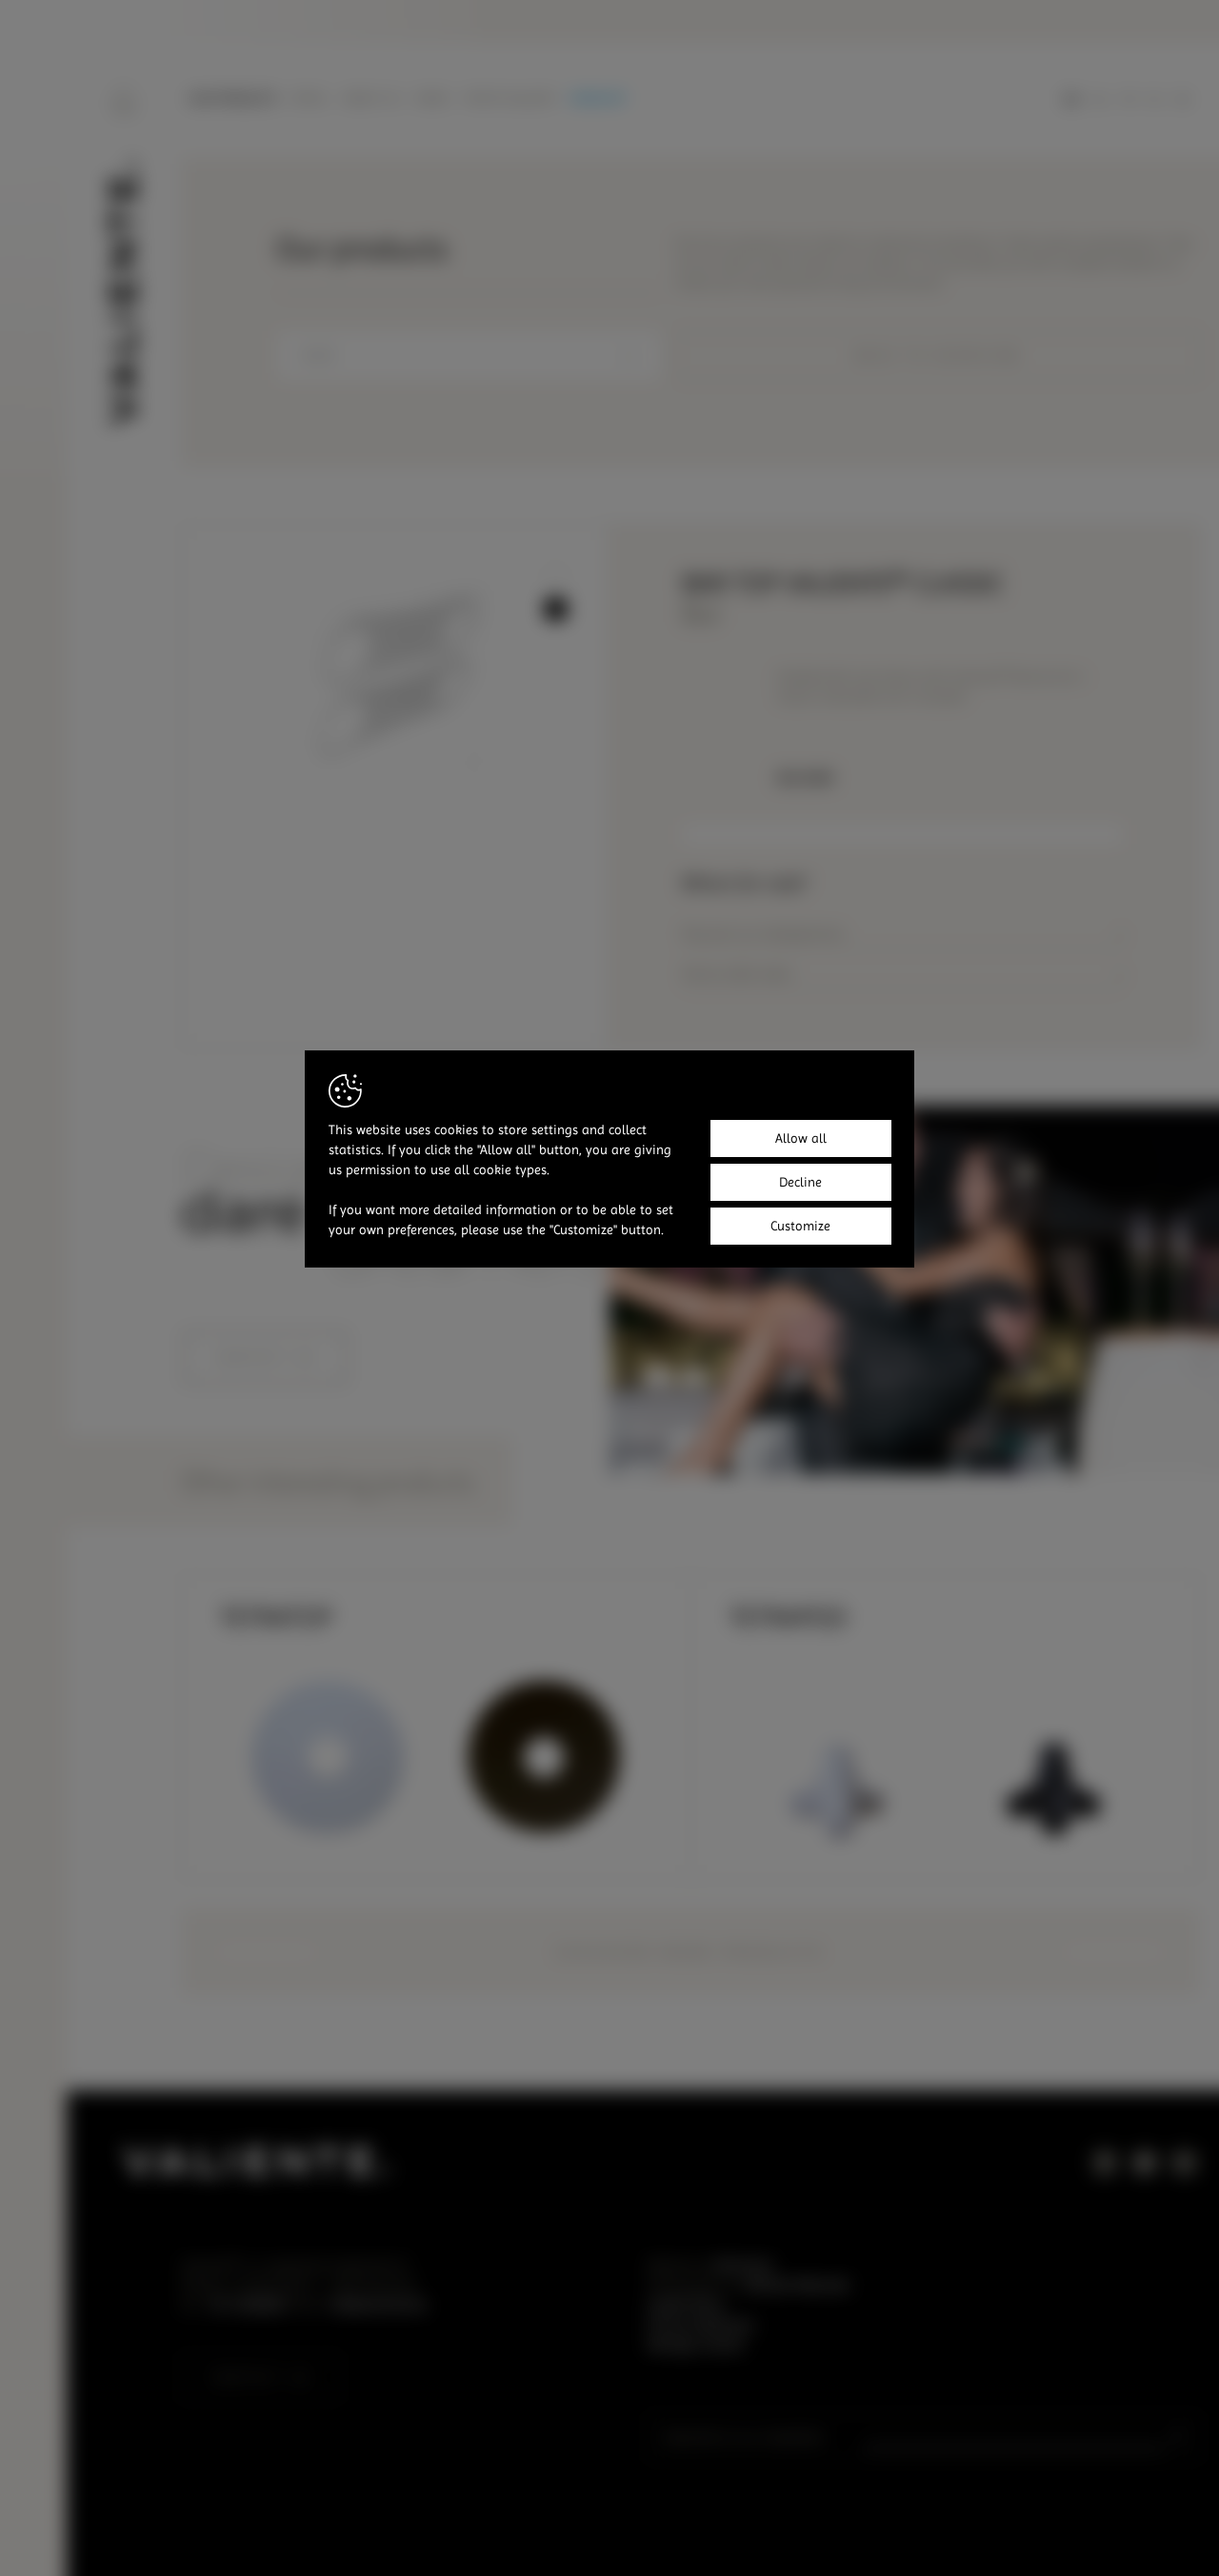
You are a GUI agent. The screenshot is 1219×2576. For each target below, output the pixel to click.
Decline (800, 1182)
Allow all (801, 1138)
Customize (800, 1226)
